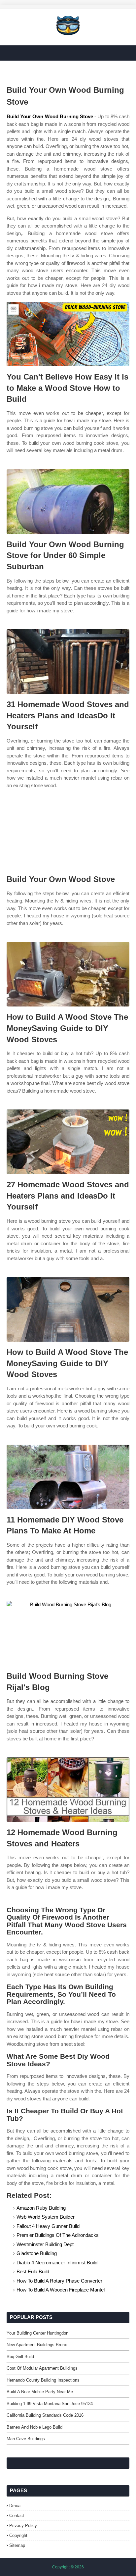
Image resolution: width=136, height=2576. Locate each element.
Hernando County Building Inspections (43, 2380)
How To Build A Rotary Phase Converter (59, 2281)
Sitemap (17, 2545)
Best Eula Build (33, 2271)
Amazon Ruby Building (41, 2208)
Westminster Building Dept (45, 2244)
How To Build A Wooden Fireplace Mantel (61, 2290)
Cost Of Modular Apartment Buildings (42, 2368)
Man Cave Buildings (26, 2439)
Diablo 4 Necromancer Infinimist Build (57, 2263)
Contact (17, 2516)
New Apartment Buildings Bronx (37, 2345)
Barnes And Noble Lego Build (34, 2427)
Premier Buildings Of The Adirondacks (58, 2235)
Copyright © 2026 (68, 2567)
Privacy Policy (23, 2525)
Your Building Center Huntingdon (37, 2333)
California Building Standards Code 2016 (45, 2415)
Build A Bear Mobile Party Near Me (40, 2392)
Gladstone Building (37, 2253)
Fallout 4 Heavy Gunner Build (48, 2226)
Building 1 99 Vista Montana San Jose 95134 (50, 2404)
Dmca (15, 2506)
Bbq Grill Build (20, 2357)
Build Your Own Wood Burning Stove (50, 116)
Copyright (18, 2535)
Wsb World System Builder (46, 2217)
